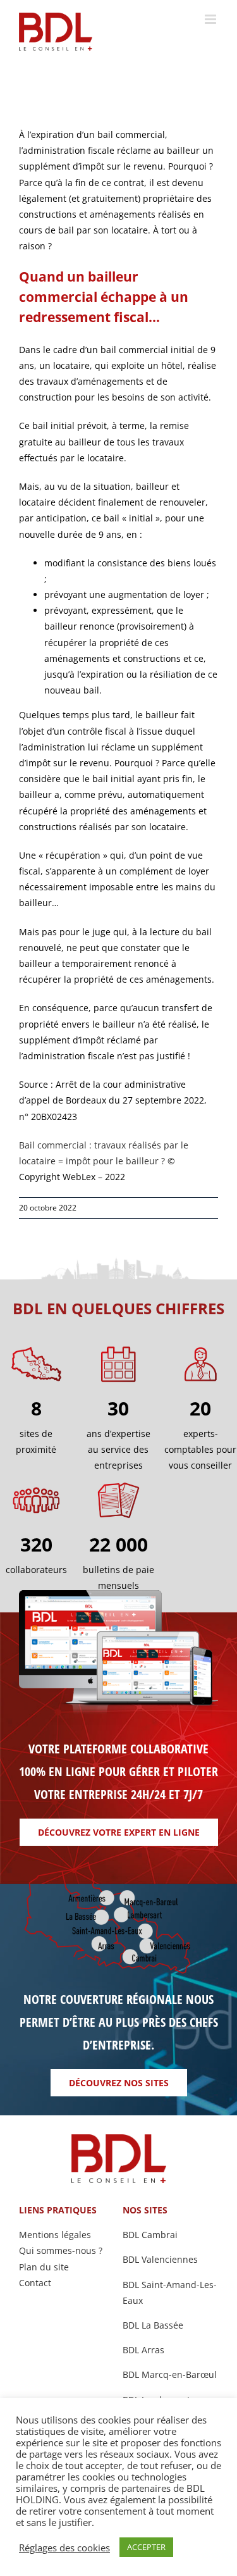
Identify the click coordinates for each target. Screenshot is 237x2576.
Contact (35, 2283)
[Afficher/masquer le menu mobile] (211, 19)
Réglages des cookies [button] (64, 2548)
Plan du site (44, 2267)
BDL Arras (143, 2350)
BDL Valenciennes (160, 2259)
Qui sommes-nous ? (61, 2250)
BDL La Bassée (153, 2325)
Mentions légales (55, 2235)
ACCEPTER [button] (146, 2547)
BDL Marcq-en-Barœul (170, 2374)
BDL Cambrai (150, 2235)
